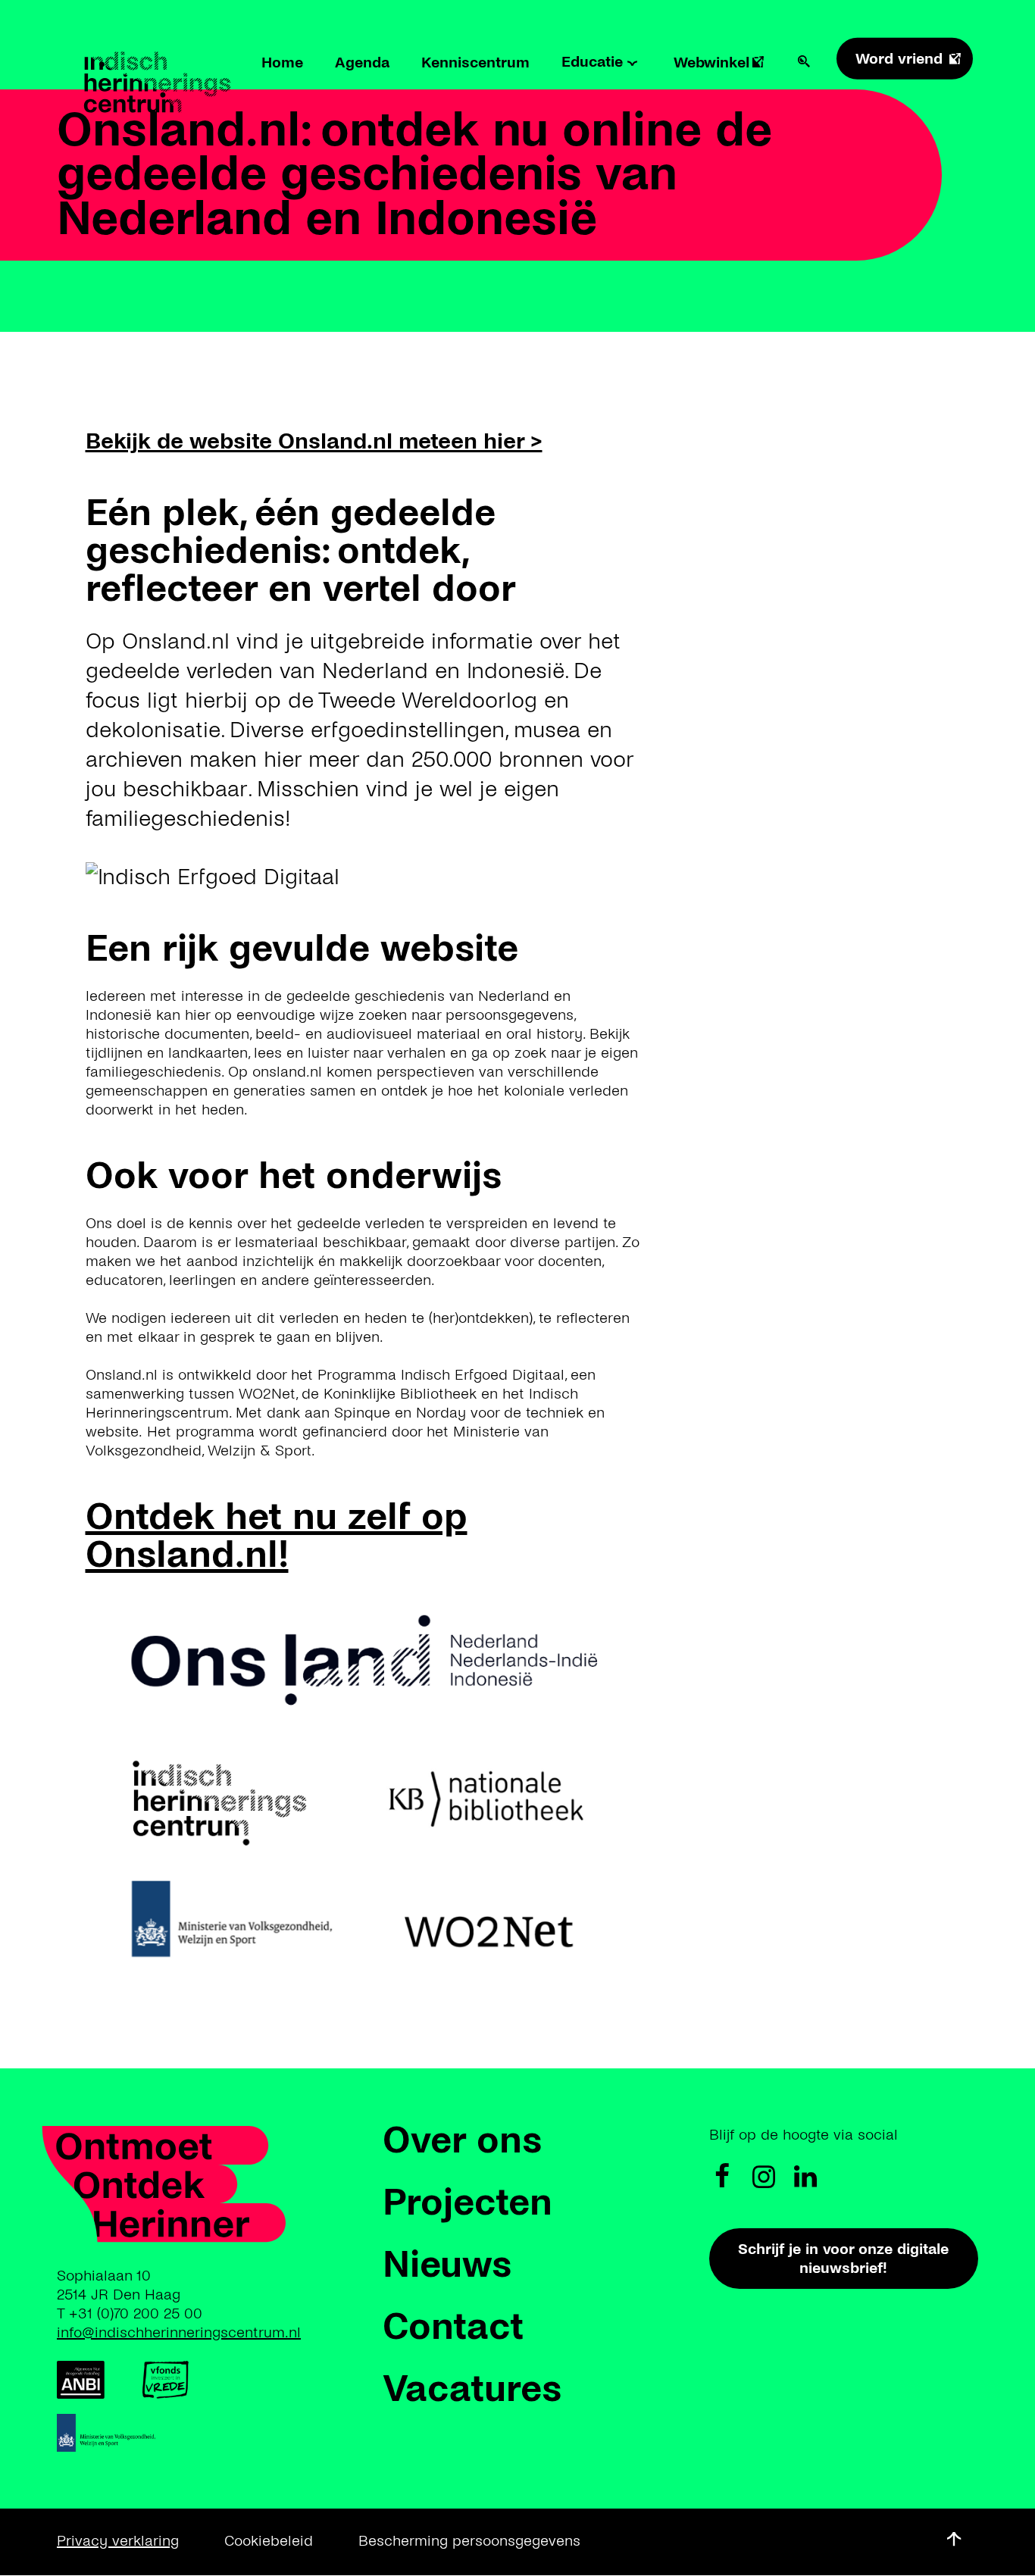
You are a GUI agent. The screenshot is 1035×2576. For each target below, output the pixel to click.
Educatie (592, 62)
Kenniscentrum (475, 63)
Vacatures (472, 2389)
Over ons (462, 2140)
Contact (453, 2327)
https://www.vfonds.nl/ (165, 2380)
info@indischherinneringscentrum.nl (179, 2332)
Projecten (467, 2202)
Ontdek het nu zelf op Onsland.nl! (277, 1536)
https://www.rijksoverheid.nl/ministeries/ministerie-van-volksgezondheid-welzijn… (112, 2433)
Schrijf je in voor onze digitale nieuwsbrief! (843, 2259)
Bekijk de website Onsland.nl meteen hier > (314, 441)
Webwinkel (711, 63)
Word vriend (899, 59)
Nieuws (447, 2265)
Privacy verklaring (118, 2541)
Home (282, 63)
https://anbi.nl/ (81, 2380)
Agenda (362, 63)
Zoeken (804, 61)
